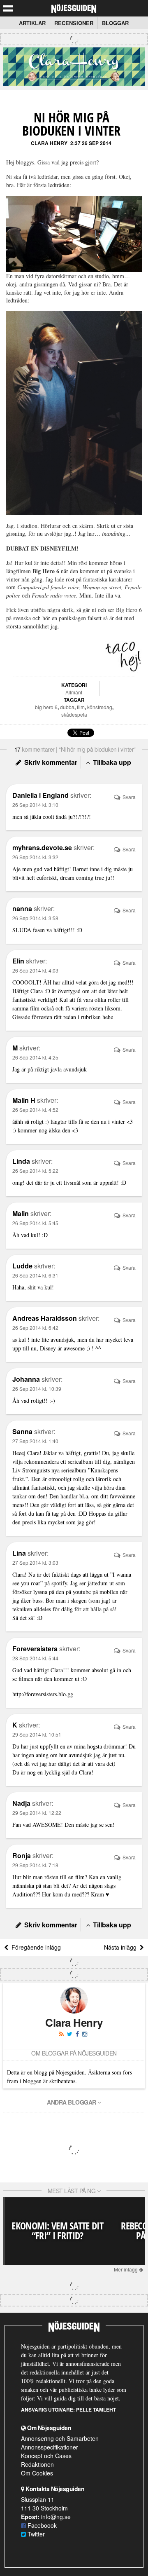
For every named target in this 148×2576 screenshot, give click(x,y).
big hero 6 (46, 707)
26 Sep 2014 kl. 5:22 (35, 1171)
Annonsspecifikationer (50, 2447)
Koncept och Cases (46, 2456)
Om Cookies (37, 2473)
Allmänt (74, 692)
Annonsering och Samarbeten (60, 2438)
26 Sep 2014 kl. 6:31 (35, 1275)
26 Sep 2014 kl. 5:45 (35, 1223)
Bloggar (115, 23)
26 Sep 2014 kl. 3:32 (35, 857)
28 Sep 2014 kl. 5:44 (35, 1658)
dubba (67, 707)
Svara (128, 797)
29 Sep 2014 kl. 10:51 (37, 1734)
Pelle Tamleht (96, 2410)
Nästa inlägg (122, 1947)
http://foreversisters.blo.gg (43, 1694)
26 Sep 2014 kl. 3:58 (35, 918)
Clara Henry (49, 143)
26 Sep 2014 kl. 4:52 (35, 1110)
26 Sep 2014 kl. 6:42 (35, 1328)
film (81, 707)
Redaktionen (37, 2464)
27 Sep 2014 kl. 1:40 (35, 1441)
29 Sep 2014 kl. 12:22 (37, 1813)
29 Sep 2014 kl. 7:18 (35, 1865)
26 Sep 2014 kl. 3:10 (35, 805)
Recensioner (74, 23)
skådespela (74, 714)
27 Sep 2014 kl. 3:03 (35, 1562)
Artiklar (32, 23)
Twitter (35, 2534)
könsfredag (100, 707)
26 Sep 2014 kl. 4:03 (35, 970)
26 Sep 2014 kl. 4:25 (35, 1057)
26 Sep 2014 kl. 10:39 (37, 1389)
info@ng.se (56, 2517)
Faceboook (41, 2525)
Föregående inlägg (35, 1947)
